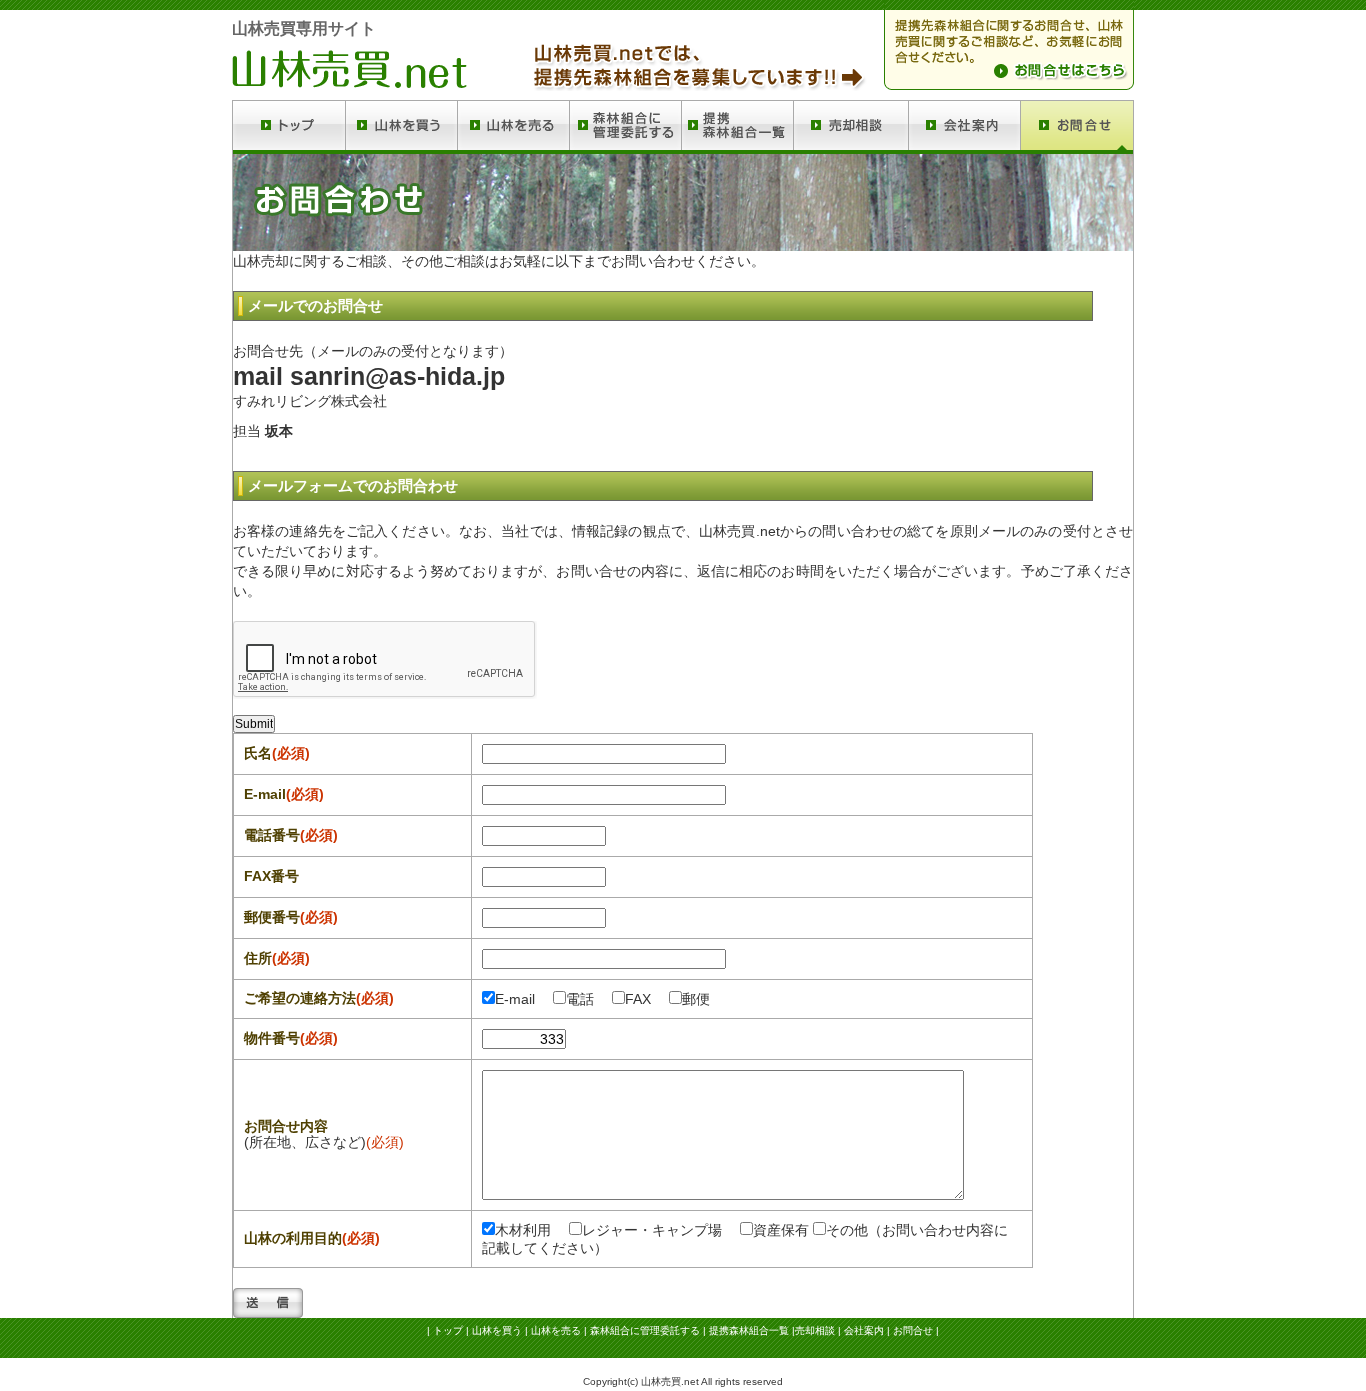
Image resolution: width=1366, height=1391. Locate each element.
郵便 (696, 999)
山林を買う (497, 1330)
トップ (448, 1330)
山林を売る (556, 1330)
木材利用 (523, 1230)
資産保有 (781, 1230)
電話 (580, 999)
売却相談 (815, 1330)
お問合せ (913, 1330)
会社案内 (864, 1330)
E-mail (515, 999)
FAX (638, 999)
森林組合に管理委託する (645, 1330)
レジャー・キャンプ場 (652, 1230)
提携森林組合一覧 (749, 1330)
